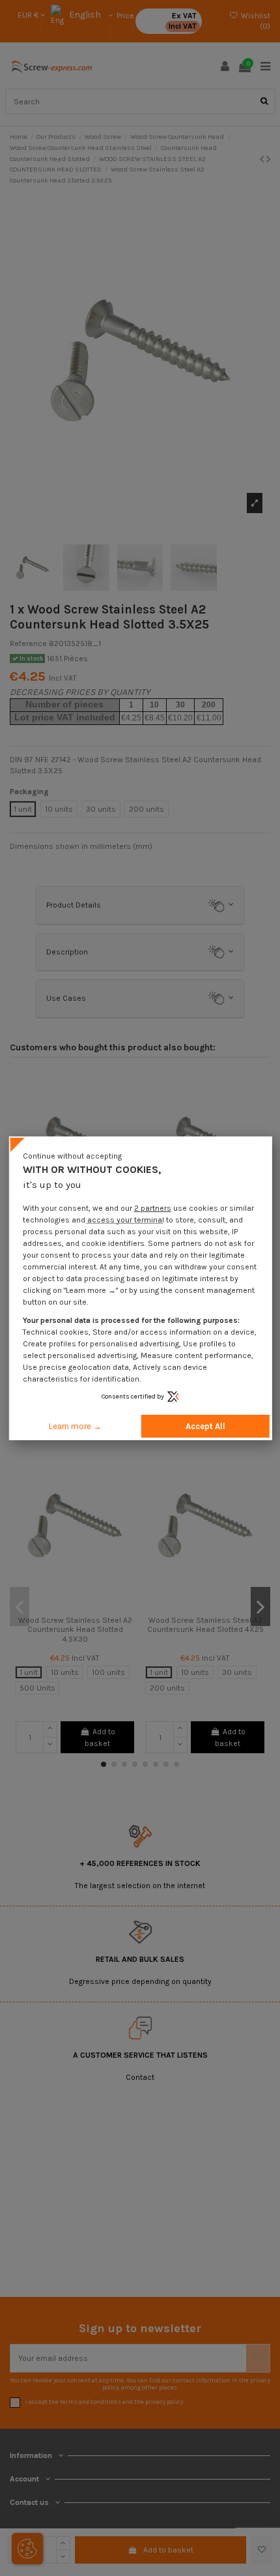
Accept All (205, 1426)
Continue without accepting (72, 1155)
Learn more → (75, 1426)
